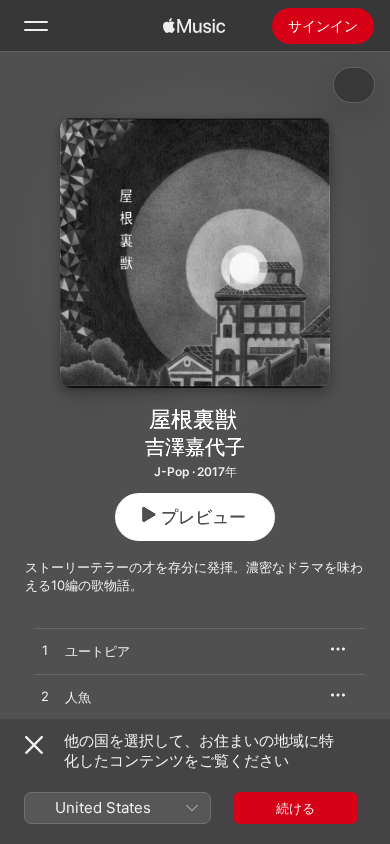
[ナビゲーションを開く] (36, 26)
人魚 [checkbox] (78, 697)
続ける (295, 808)
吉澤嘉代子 (195, 447)
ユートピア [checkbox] (97, 651)
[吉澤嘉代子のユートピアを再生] (45, 651)
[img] (194, 26)
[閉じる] (34, 745)
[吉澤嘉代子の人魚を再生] (45, 697)
